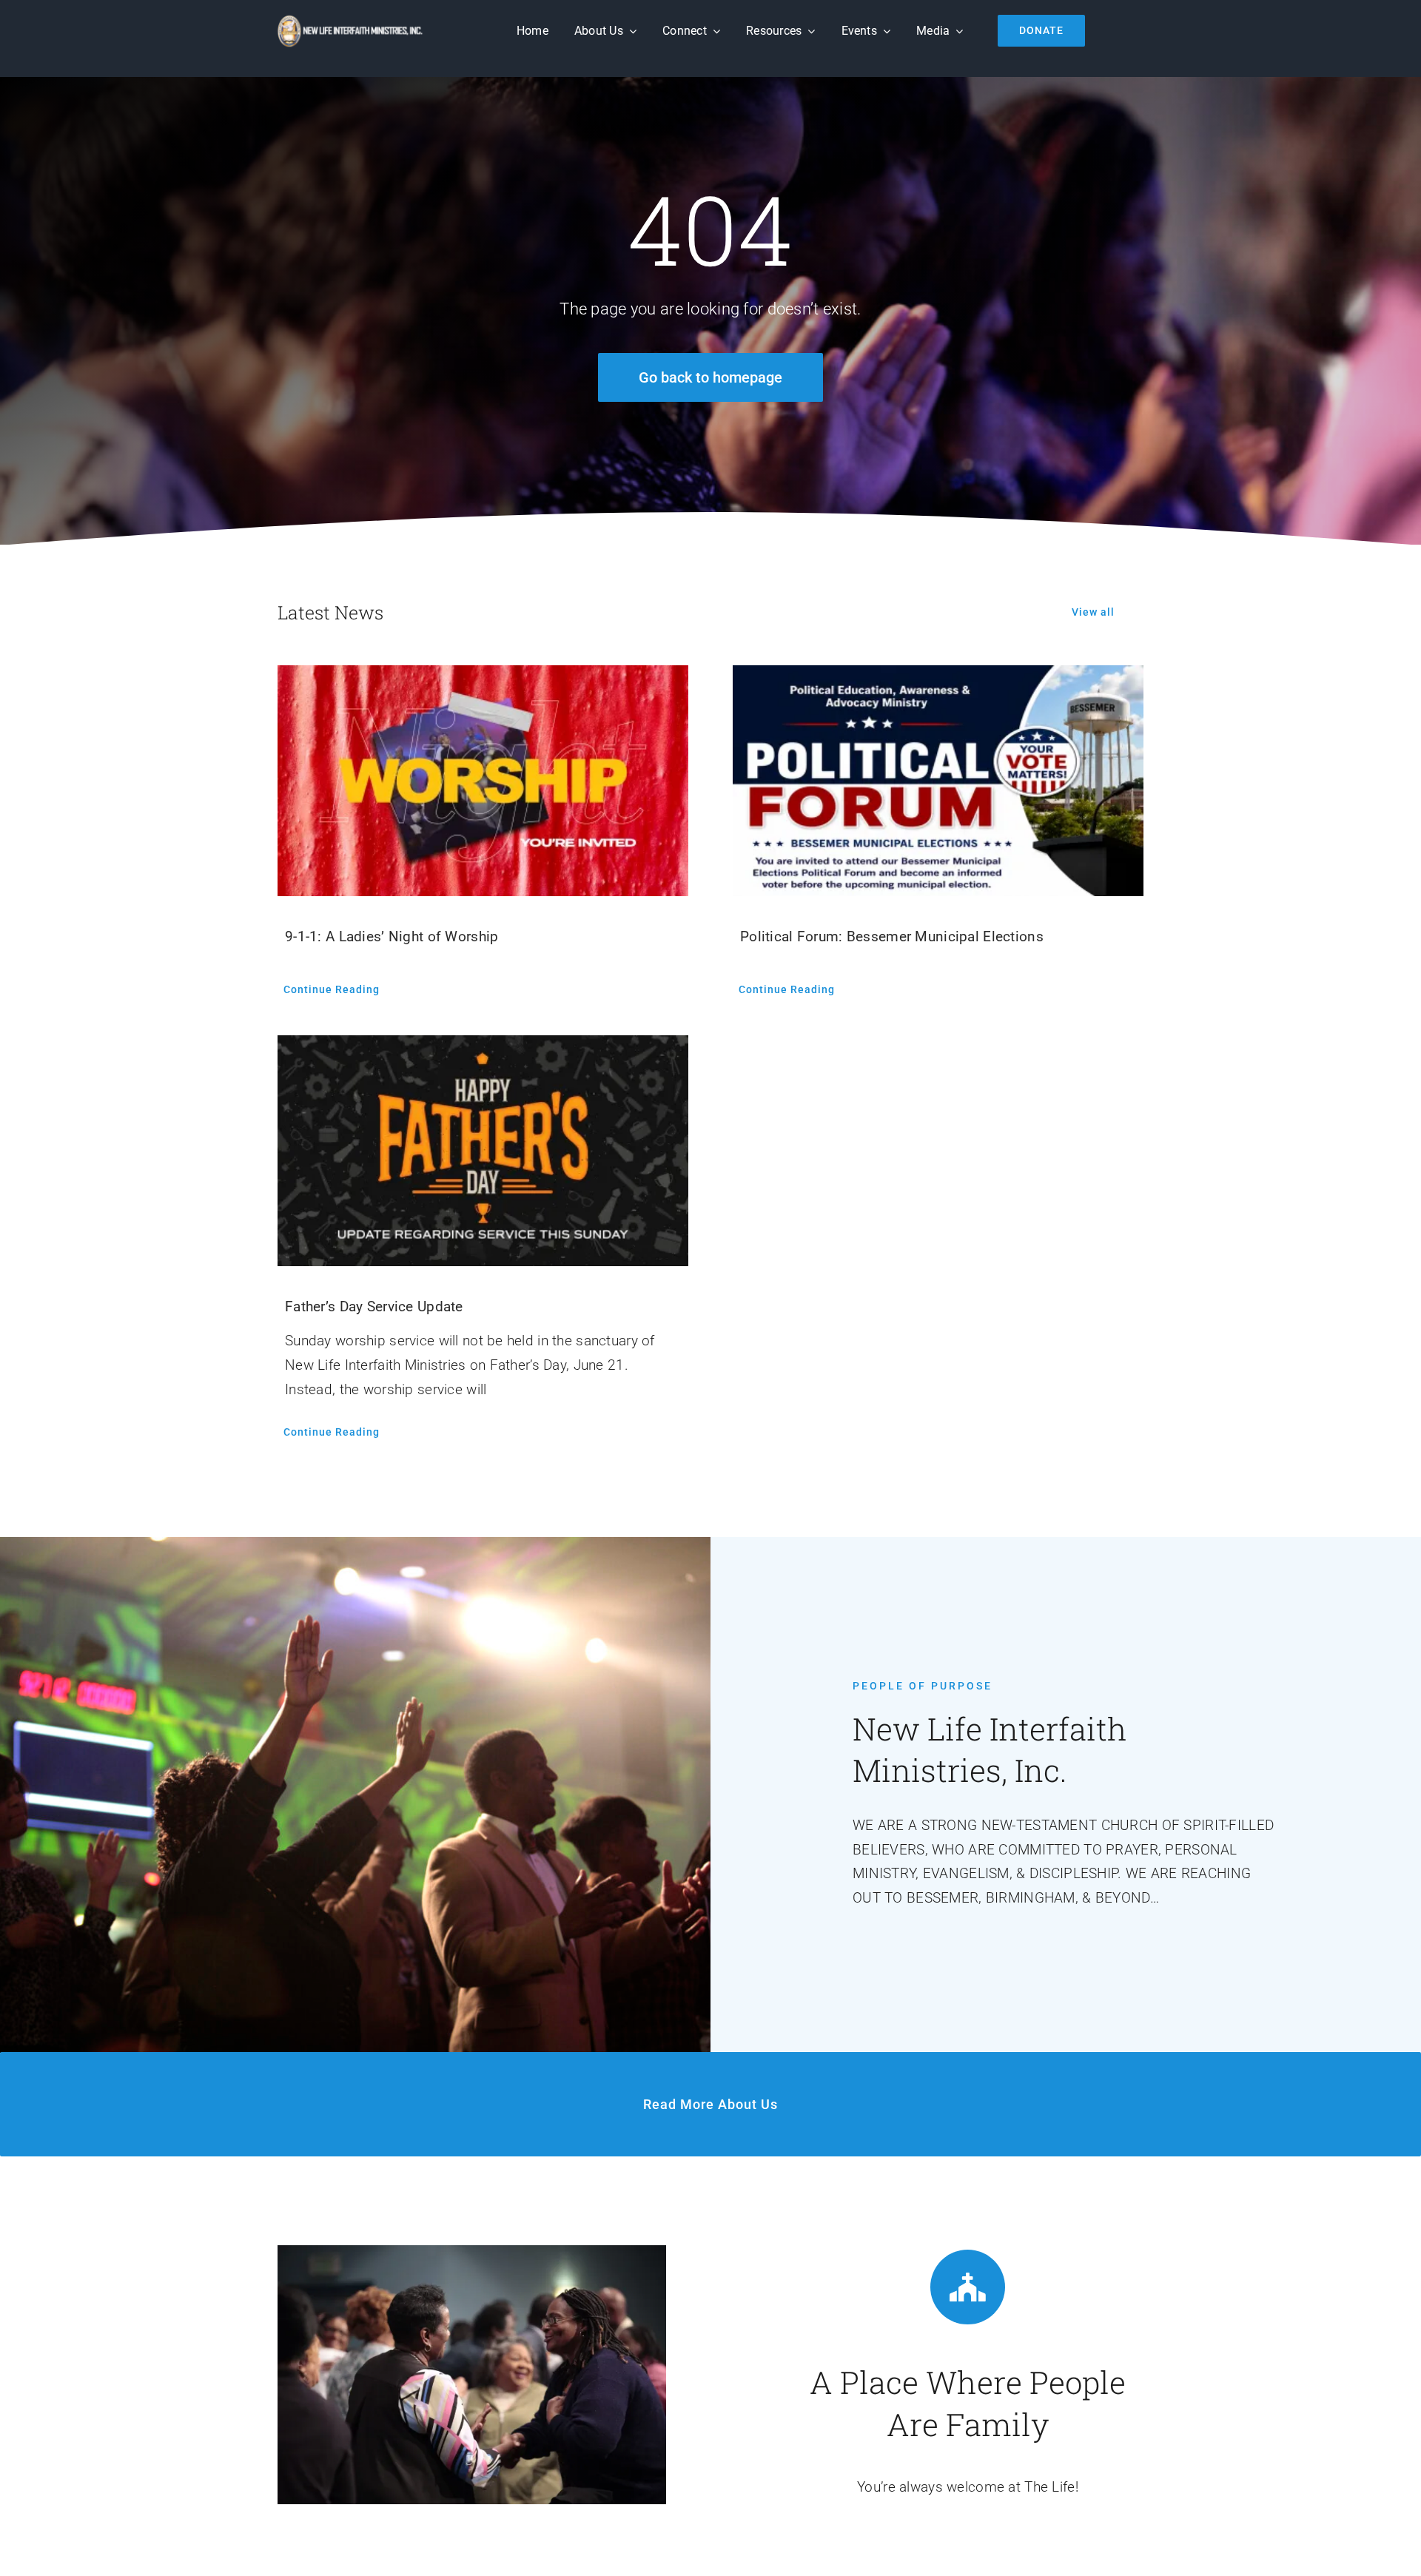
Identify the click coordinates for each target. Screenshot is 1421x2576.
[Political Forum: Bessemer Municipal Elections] (938, 781)
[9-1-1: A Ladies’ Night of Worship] (483, 781)
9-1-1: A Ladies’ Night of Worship (392, 936)
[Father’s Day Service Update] (483, 1151)
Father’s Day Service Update (374, 1307)
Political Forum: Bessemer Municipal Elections (892, 936)
